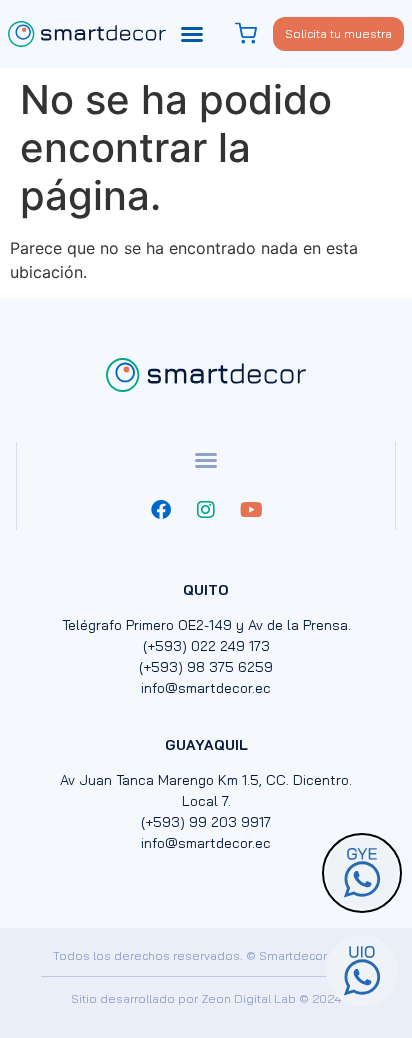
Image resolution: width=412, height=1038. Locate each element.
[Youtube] (251, 510)
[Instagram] (206, 510)
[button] (192, 34)
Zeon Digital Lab (248, 998)
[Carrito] (248, 33)
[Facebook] (161, 510)
